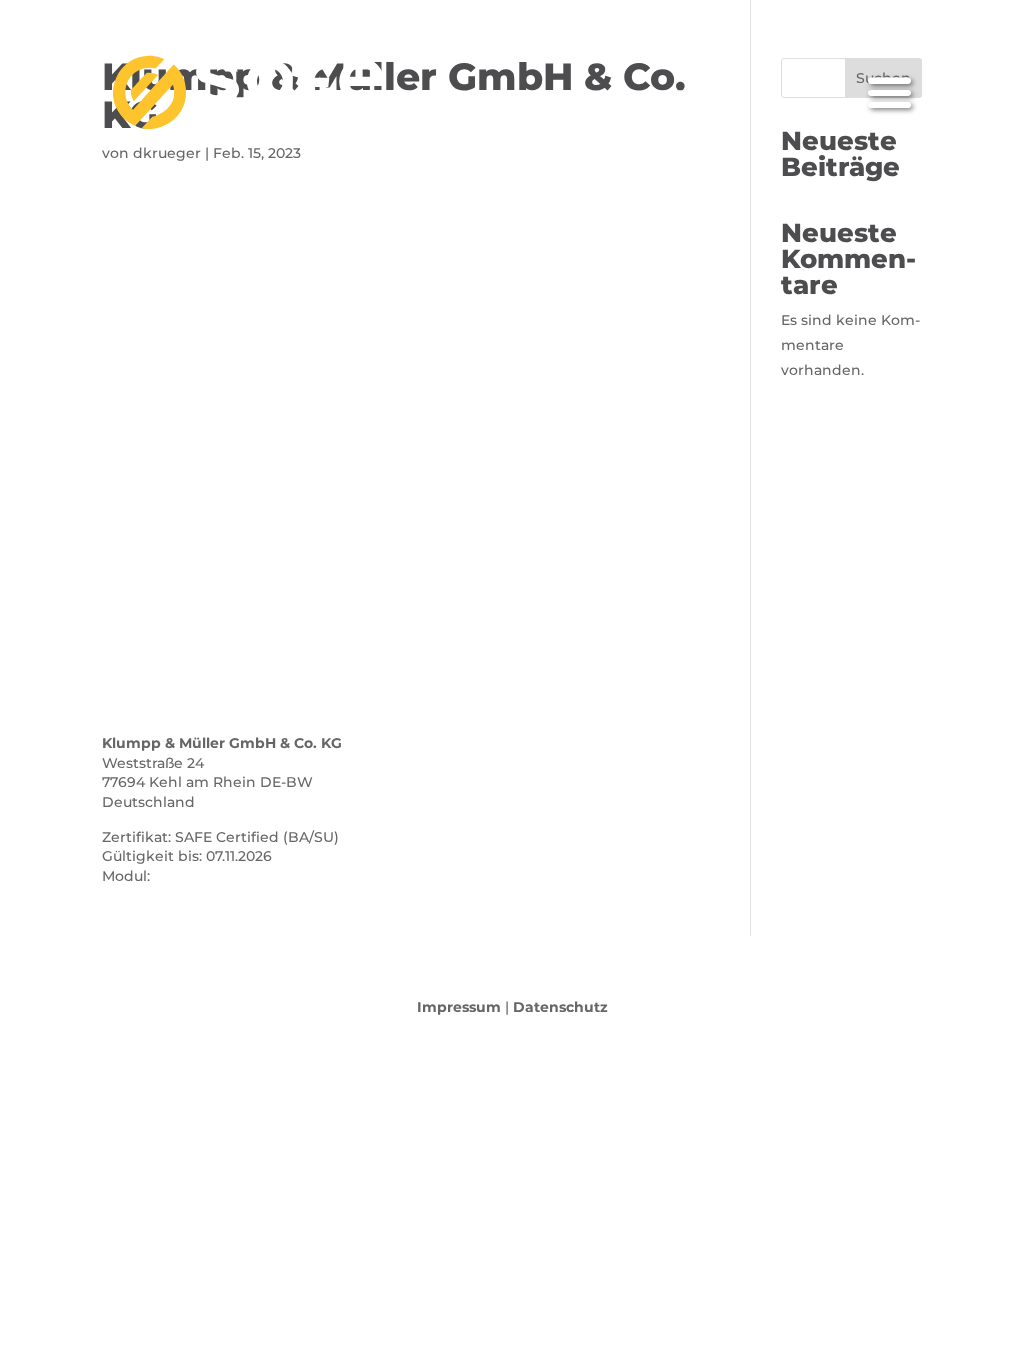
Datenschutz (560, 1007)
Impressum (459, 1007)
